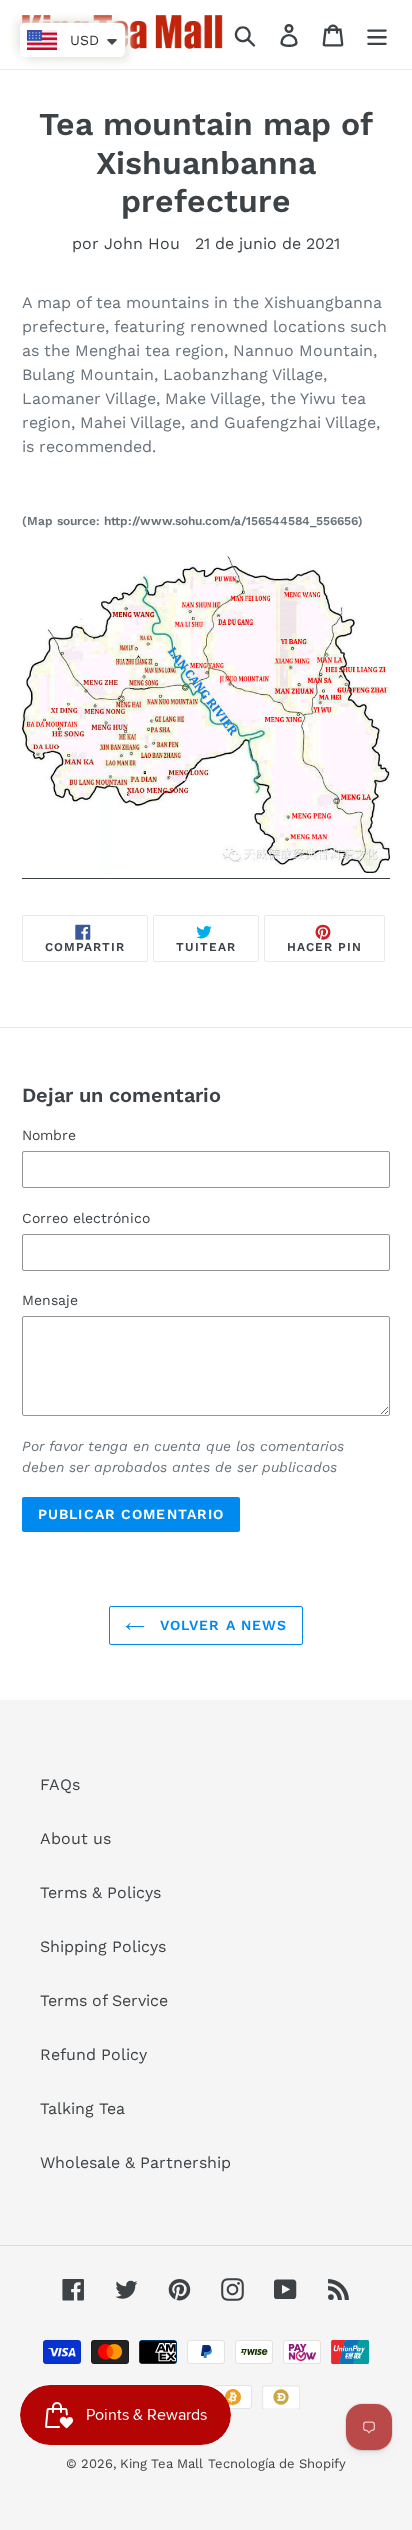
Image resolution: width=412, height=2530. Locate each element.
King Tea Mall (161, 2463)
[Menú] (377, 34)
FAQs (60, 1784)
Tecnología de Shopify (277, 2463)
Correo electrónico (86, 1218)
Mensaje (50, 1300)
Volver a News (221, 1625)
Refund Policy (93, 2054)
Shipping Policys (103, 1946)
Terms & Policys (100, 1892)
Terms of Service (104, 2000)
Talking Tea (82, 2108)
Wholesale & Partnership (135, 2162)
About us (75, 1838)
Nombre (49, 1135)
